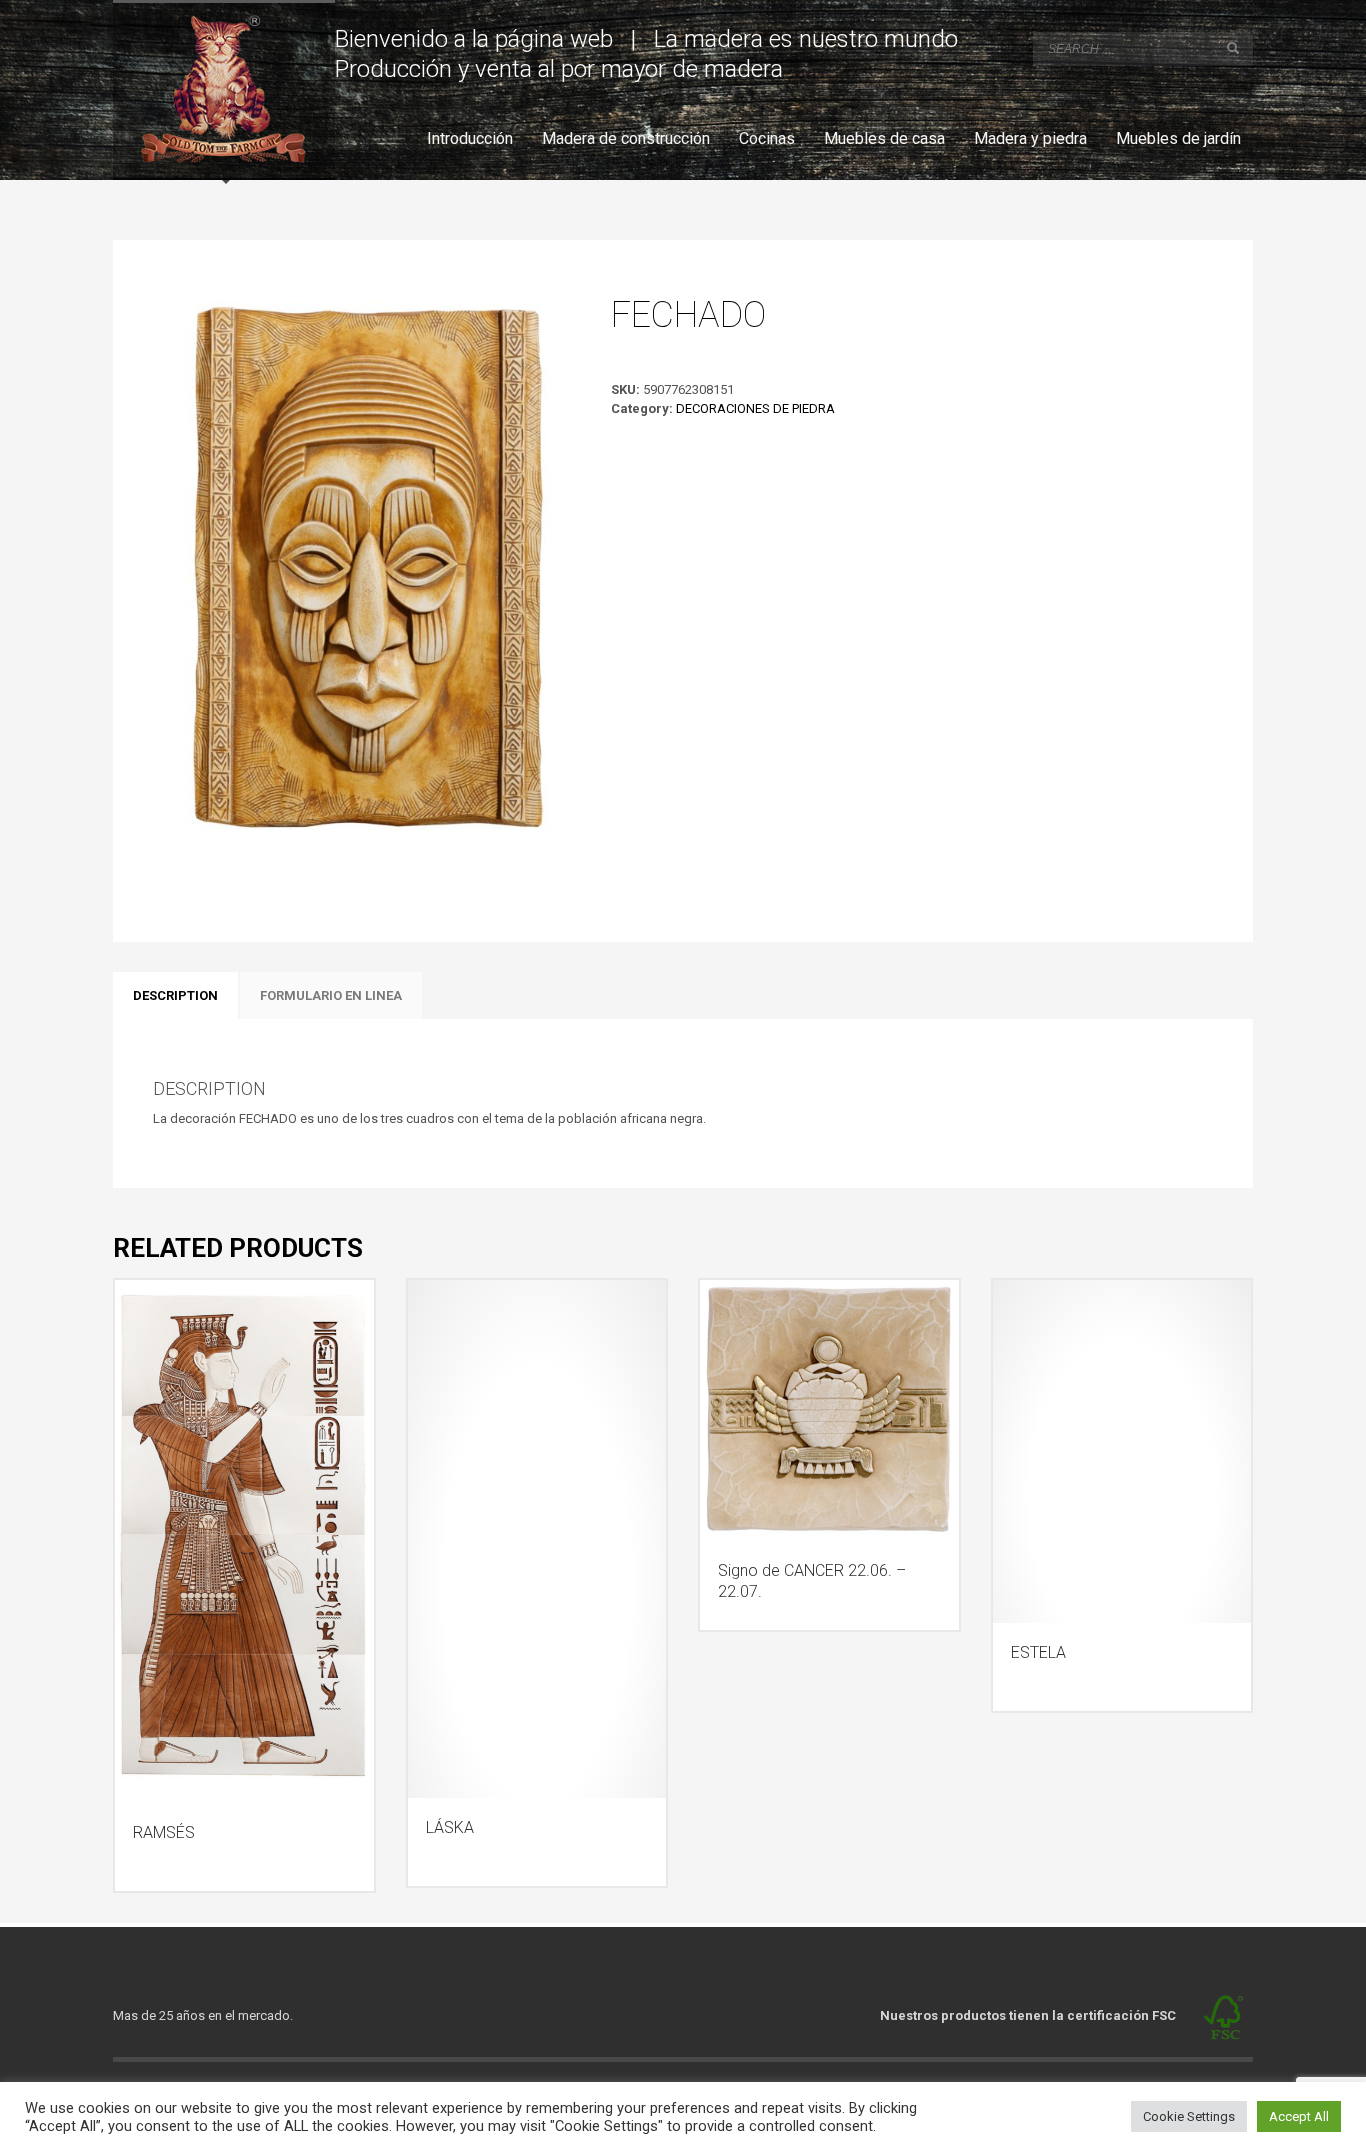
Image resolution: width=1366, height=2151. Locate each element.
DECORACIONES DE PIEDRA (755, 408)
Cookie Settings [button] (1189, 2116)
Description (175, 995)
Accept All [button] (1299, 2116)
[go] (1233, 48)
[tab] (175, 996)
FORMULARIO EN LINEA (331, 995)
